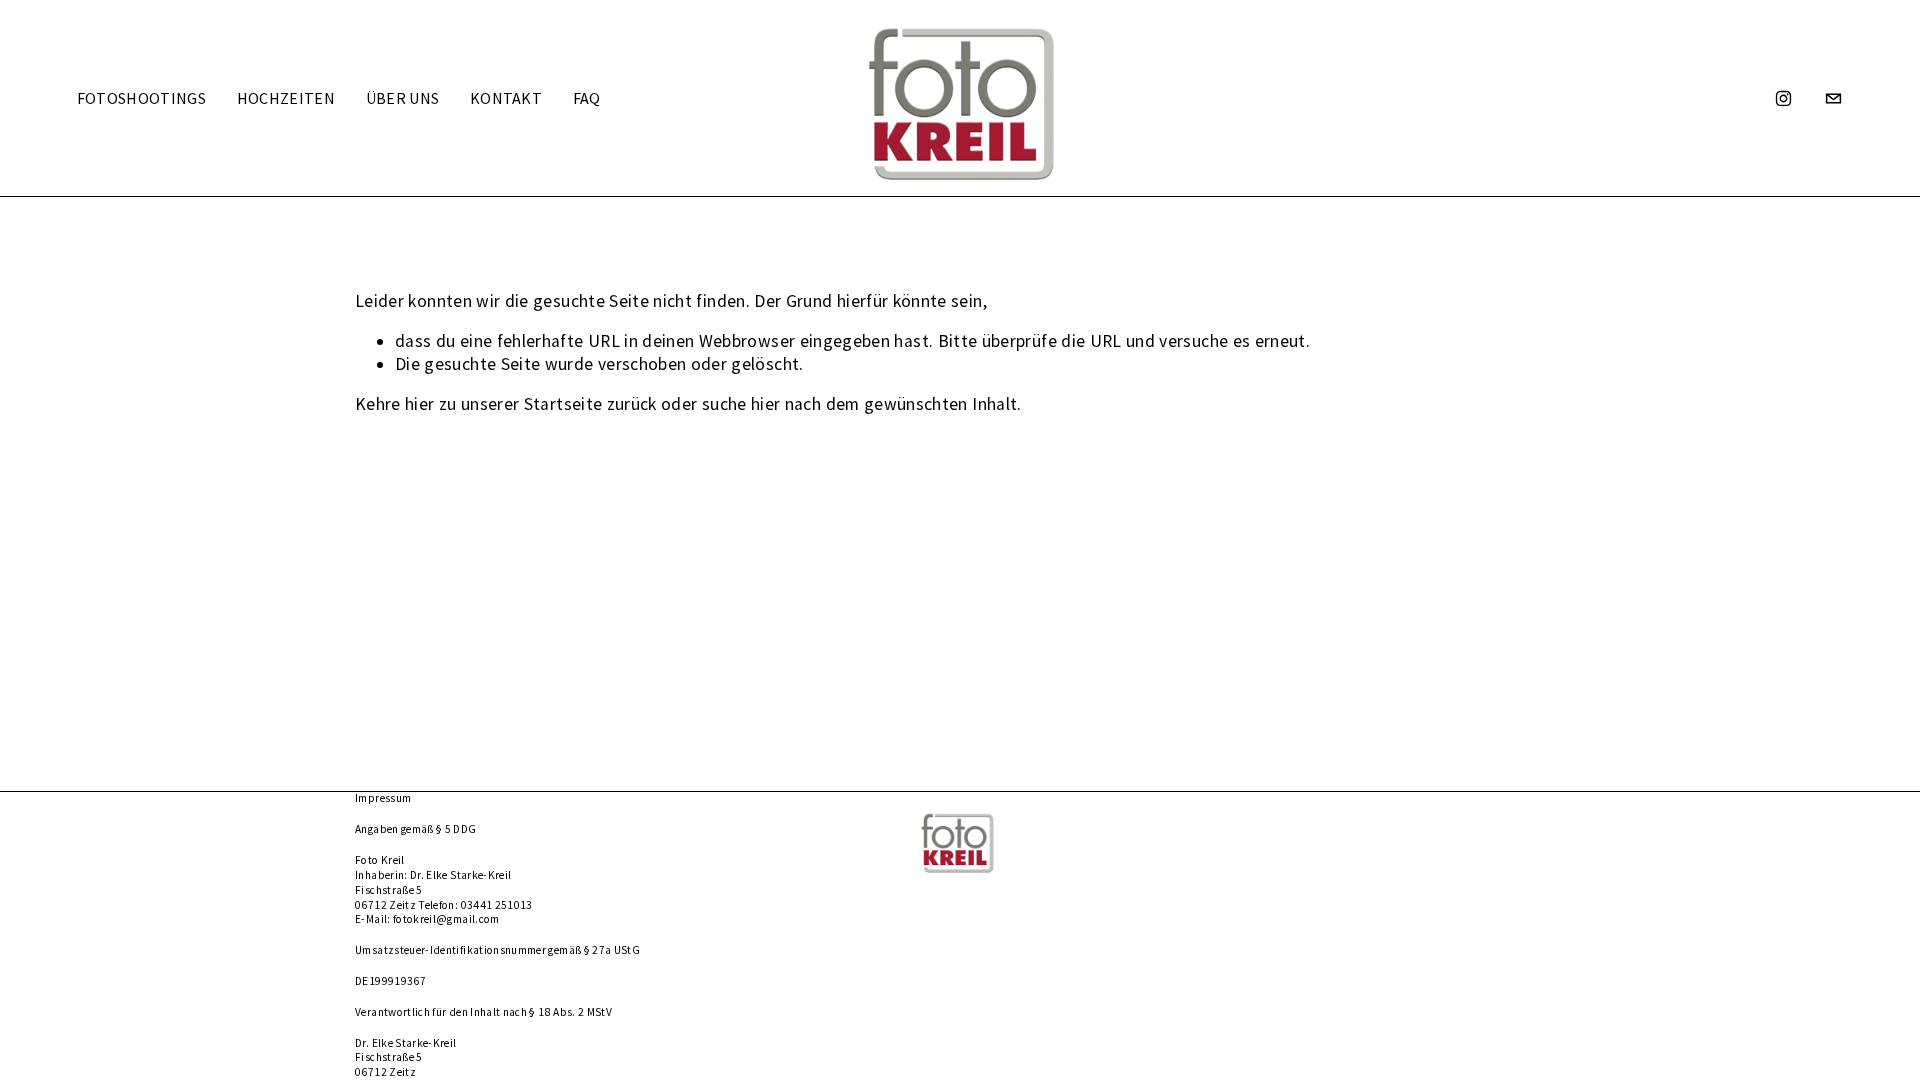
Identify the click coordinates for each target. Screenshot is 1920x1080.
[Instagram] (1783, 98)
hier (419, 404)
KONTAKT (506, 98)
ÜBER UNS (403, 98)
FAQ (587, 98)
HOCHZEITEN (286, 98)
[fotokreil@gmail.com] (1833, 98)
